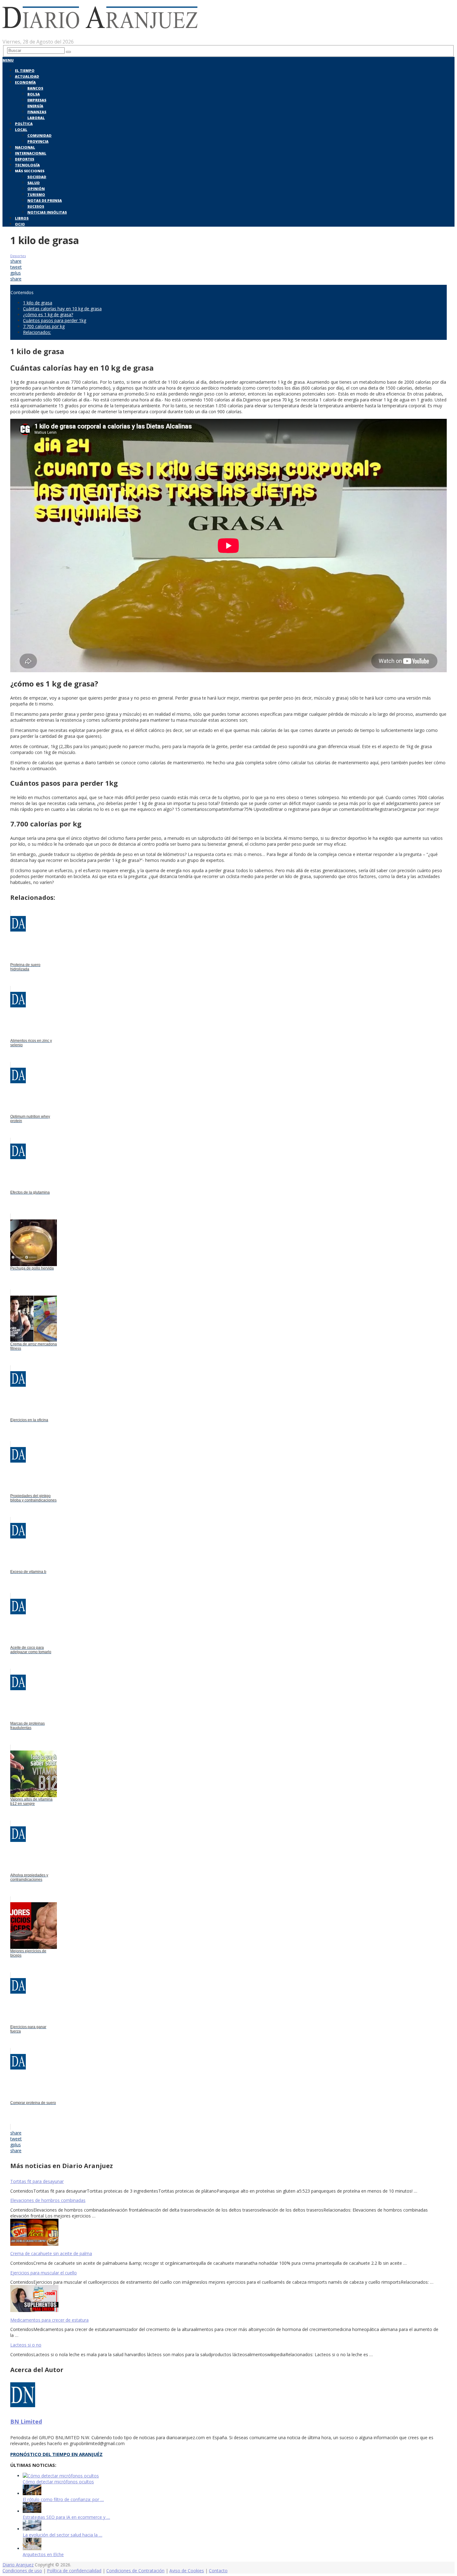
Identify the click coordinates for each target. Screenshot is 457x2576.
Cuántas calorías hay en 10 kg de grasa (62, 309)
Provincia (38, 141)
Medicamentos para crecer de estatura (49, 2320)
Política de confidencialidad (74, 2571)
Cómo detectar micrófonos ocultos (58, 2482)
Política (24, 124)
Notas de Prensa (45, 200)
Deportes (25, 159)
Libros (22, 218)
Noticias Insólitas (47, 212)
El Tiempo (25, 70)
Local (21, 129)
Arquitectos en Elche (43, 2554)
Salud (34, 183)
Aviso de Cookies (187, 2571)
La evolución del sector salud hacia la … (62, 2535)
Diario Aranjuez (18, 2565)
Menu (8, 60)
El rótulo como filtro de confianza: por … (63, 2499)
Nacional (25, 147)
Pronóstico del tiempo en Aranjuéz (56, 2454)
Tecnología (27, 165)
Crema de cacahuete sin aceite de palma (51, 2253)
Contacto (218, 2571)
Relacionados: (37, 332)
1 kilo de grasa (38, 303)
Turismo (36, 194)
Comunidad (39, 135)
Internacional (31, 153)
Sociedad (37, 177)
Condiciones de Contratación (135, 2571)
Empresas (37, 100)
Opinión (36, 189)
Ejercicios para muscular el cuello (44, 2273)
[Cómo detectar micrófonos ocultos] (61, 2476)
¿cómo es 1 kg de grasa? (48, 314)
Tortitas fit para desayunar (37, 2181)
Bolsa (34, 94)
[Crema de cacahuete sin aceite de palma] (228, 2233)
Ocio (20, 224)
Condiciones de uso (22, 2571)
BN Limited (26, 2421)
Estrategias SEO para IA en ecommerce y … (66, 2517)
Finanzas (37, 112)
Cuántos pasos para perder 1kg (55, 320)
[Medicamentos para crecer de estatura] (228, 2299)
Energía (35, 106)
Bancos (35, 88)
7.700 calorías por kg (44, 326)
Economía (25, 82)
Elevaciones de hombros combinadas (48, 2200)
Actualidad (27, 76)
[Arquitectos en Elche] (32, 2548)
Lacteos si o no (26, 2345)
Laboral (36, 118)
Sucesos (36, 206)
